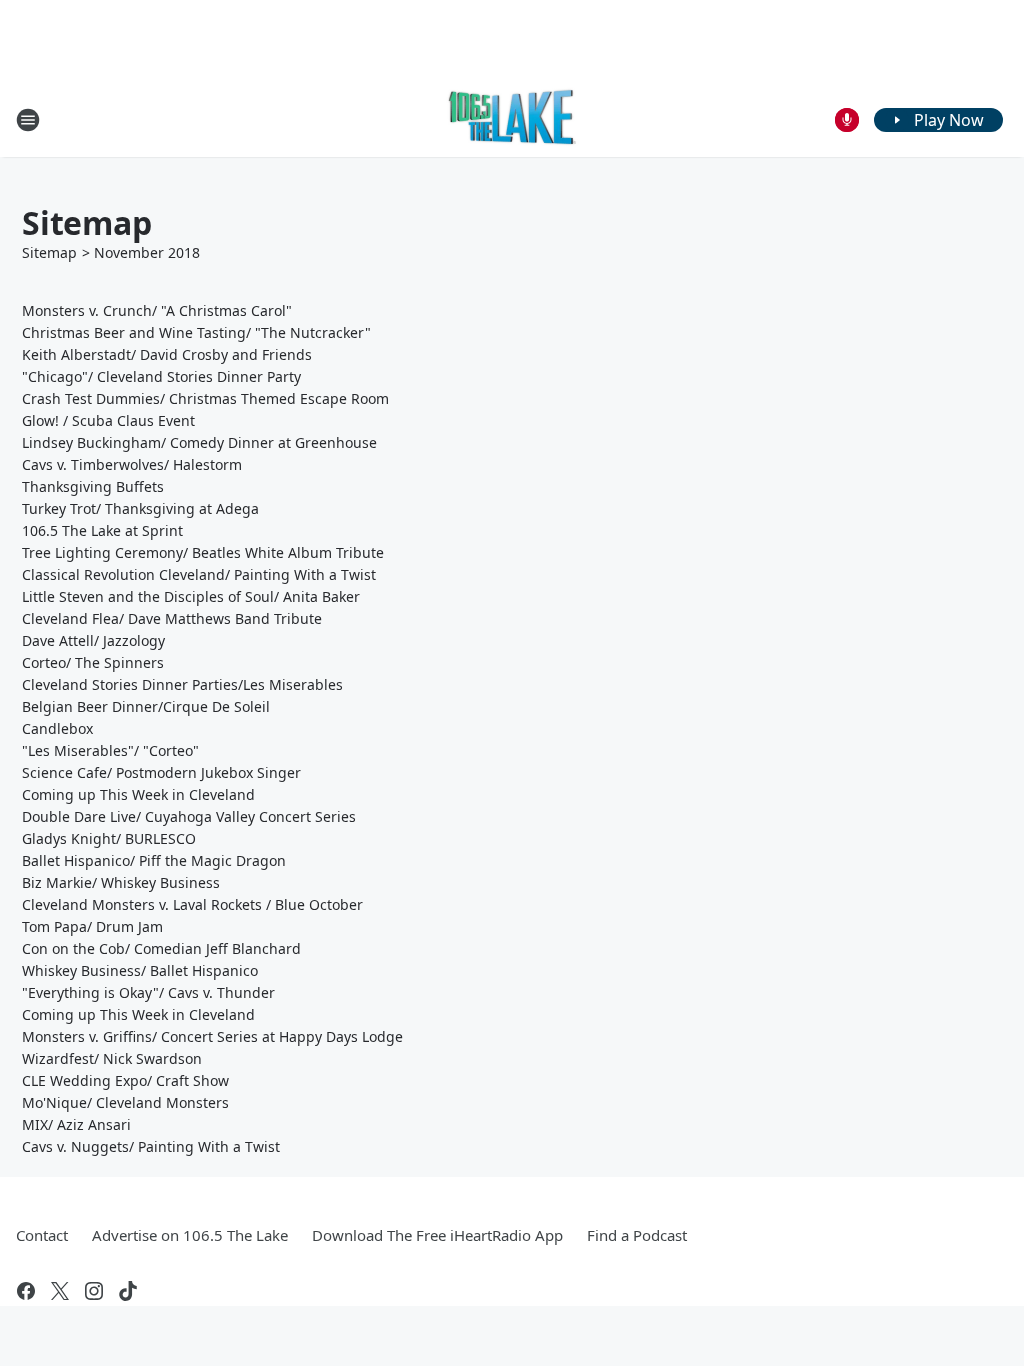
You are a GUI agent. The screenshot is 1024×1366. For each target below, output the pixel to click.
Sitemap (49, 252)
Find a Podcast (637, 1235)
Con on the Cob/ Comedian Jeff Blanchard (161, 948)
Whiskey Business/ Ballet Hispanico (140, 970)
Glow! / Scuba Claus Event (108, 420)
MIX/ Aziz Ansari (76, 1124)
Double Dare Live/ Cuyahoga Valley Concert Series (189, 816)
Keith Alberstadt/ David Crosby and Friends (167, 354)
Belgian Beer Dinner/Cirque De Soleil (146, 706)
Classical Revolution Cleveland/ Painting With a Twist (199, 574)
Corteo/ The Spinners (93, 662)
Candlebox (57, 728)
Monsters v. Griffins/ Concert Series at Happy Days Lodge (212, 1036)
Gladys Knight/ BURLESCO (109, 838)
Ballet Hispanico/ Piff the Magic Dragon (154, 860)
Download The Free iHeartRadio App (437, 1235)
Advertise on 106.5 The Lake (190, 1235)
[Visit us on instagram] (94, 1291)
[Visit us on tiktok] (128, 1291)
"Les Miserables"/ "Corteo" (110, 750)
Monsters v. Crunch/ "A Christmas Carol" (157, 310)
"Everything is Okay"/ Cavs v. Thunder (148, 992)
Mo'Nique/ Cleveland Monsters (125, 1102)
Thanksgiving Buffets (93, 486)
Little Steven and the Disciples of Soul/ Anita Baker (191, 596)
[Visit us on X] (60, 1291)
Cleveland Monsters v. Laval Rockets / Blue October (192, 904)
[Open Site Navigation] (28, 120)
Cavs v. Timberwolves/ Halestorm (132, 464)
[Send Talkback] (847, 120)
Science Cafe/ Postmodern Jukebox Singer (161, 772)
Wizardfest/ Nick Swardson (112, 1058)
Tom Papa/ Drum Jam (92, 926)
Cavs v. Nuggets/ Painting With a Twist (151, 1146)
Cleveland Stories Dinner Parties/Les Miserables (182, 684)
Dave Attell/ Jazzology (93, 640)
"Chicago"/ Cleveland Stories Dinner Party (161, 376)
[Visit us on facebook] (26, 1291)
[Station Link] (512, 119)
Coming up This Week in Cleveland (138, 794)
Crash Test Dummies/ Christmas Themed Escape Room (205, 398)
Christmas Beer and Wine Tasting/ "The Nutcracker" (196, 332)
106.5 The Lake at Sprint (102, 530)
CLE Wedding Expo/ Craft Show (125, 1080)
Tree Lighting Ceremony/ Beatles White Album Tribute (203, 552)
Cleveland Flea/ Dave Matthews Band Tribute (172, 618)
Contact (42, 1235)
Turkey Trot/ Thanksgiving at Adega (140, 508)
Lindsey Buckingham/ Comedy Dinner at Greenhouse (199, 442)
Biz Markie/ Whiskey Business (121, 882)
